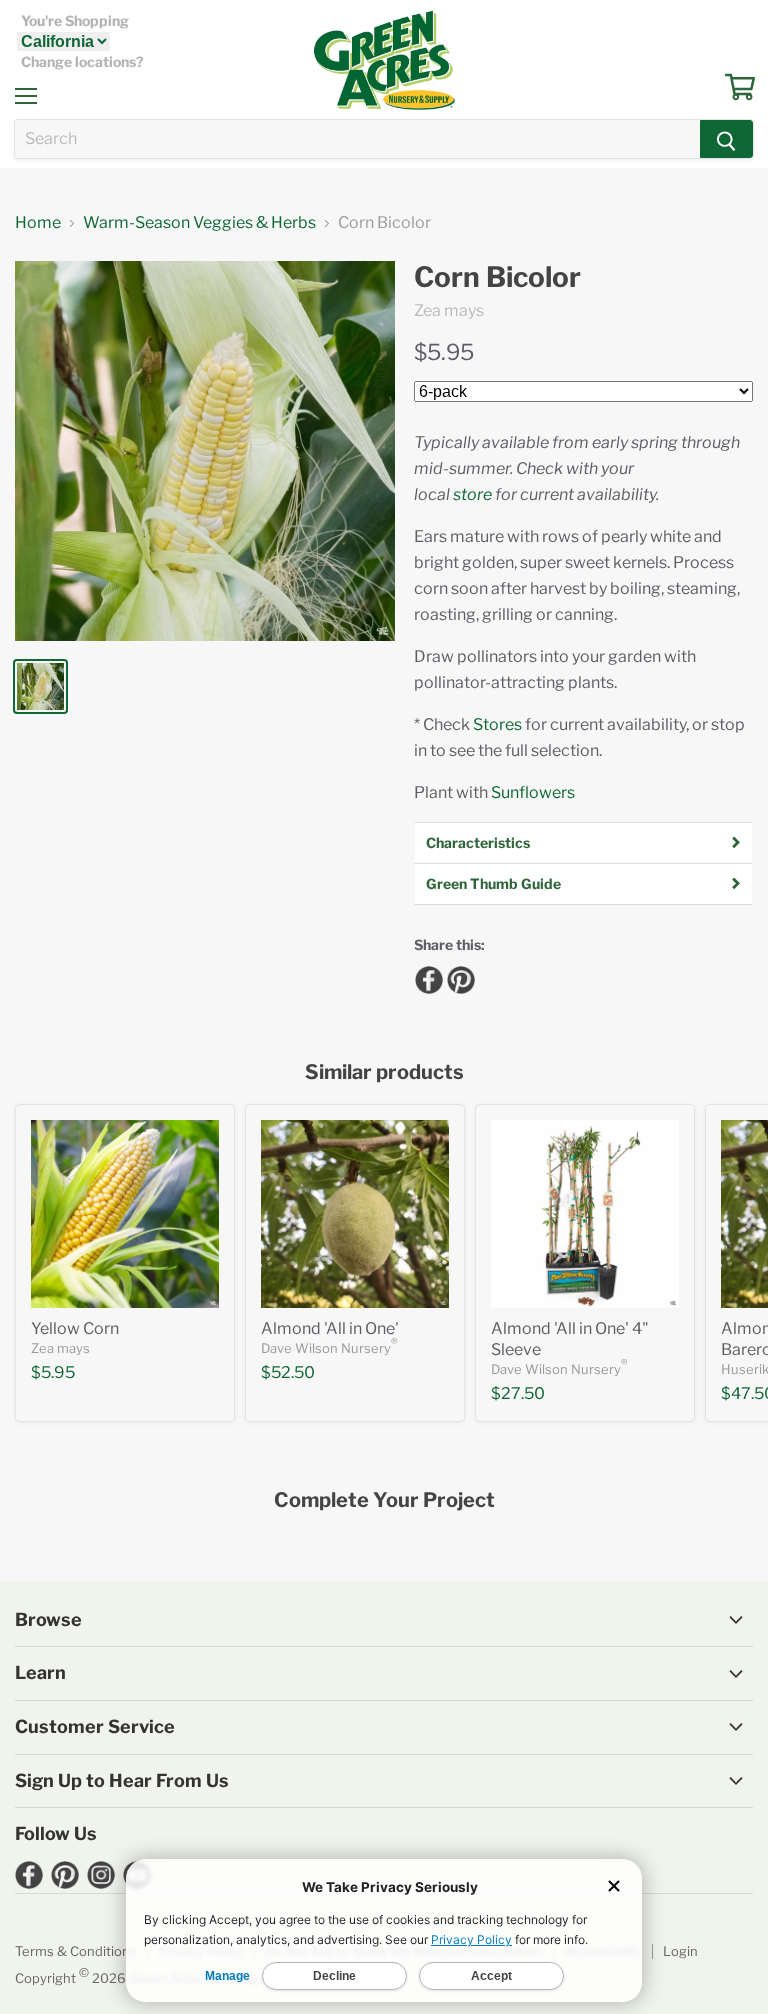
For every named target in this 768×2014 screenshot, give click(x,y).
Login (680, 1951)
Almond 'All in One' (330, 1328)
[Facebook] (426, 977)
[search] (357, 139)
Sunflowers (533, 792)
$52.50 (288, 1372)
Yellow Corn (75, 1328)
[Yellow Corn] (125, 1214)
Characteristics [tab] (478, 842)
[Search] (726, 139)
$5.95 (444, 352)
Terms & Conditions (76, 1951)
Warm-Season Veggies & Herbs (199, 223)
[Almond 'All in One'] (355, 1214)
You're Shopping (75, 21)
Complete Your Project (384, 1500)
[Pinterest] (458, 977)
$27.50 (518, 1393)
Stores (497, 724)
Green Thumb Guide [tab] (493, 883)
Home (38, 223)
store (472, 494)
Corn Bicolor (497, 277)
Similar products (384, 1072)
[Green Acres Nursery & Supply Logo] (384, 60)
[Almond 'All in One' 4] (585, 1214)
